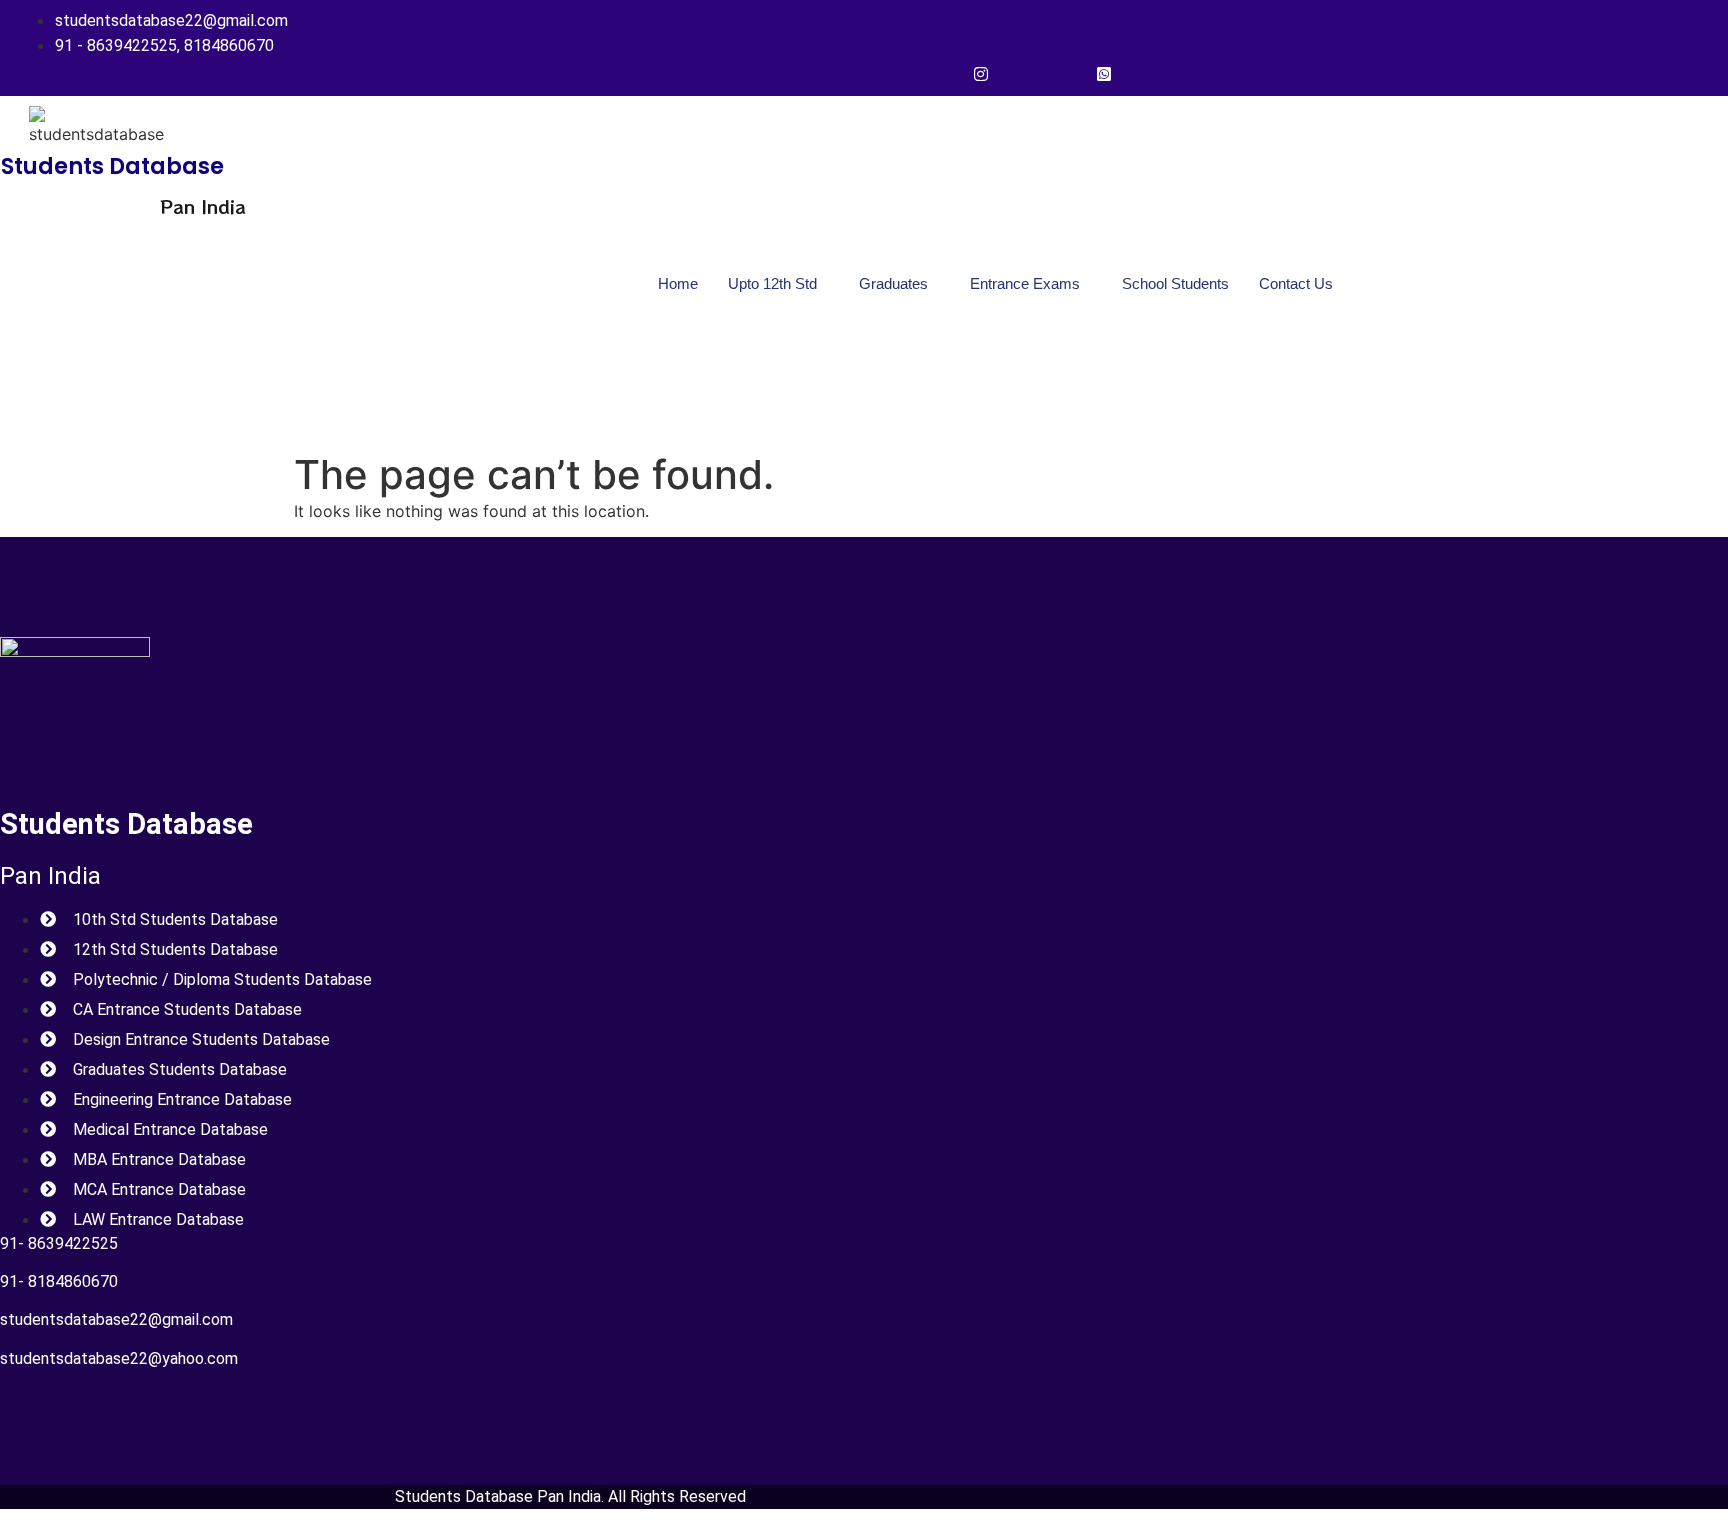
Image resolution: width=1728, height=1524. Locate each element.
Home (678, 283)
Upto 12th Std (772, 283)
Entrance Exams (1025, 283)
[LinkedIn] (1063, 73)
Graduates (893, 283)
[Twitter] (1022, 73)
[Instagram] (981, 73)
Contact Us (1296, 283)
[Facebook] (940, 73)
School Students (1175, 283)
